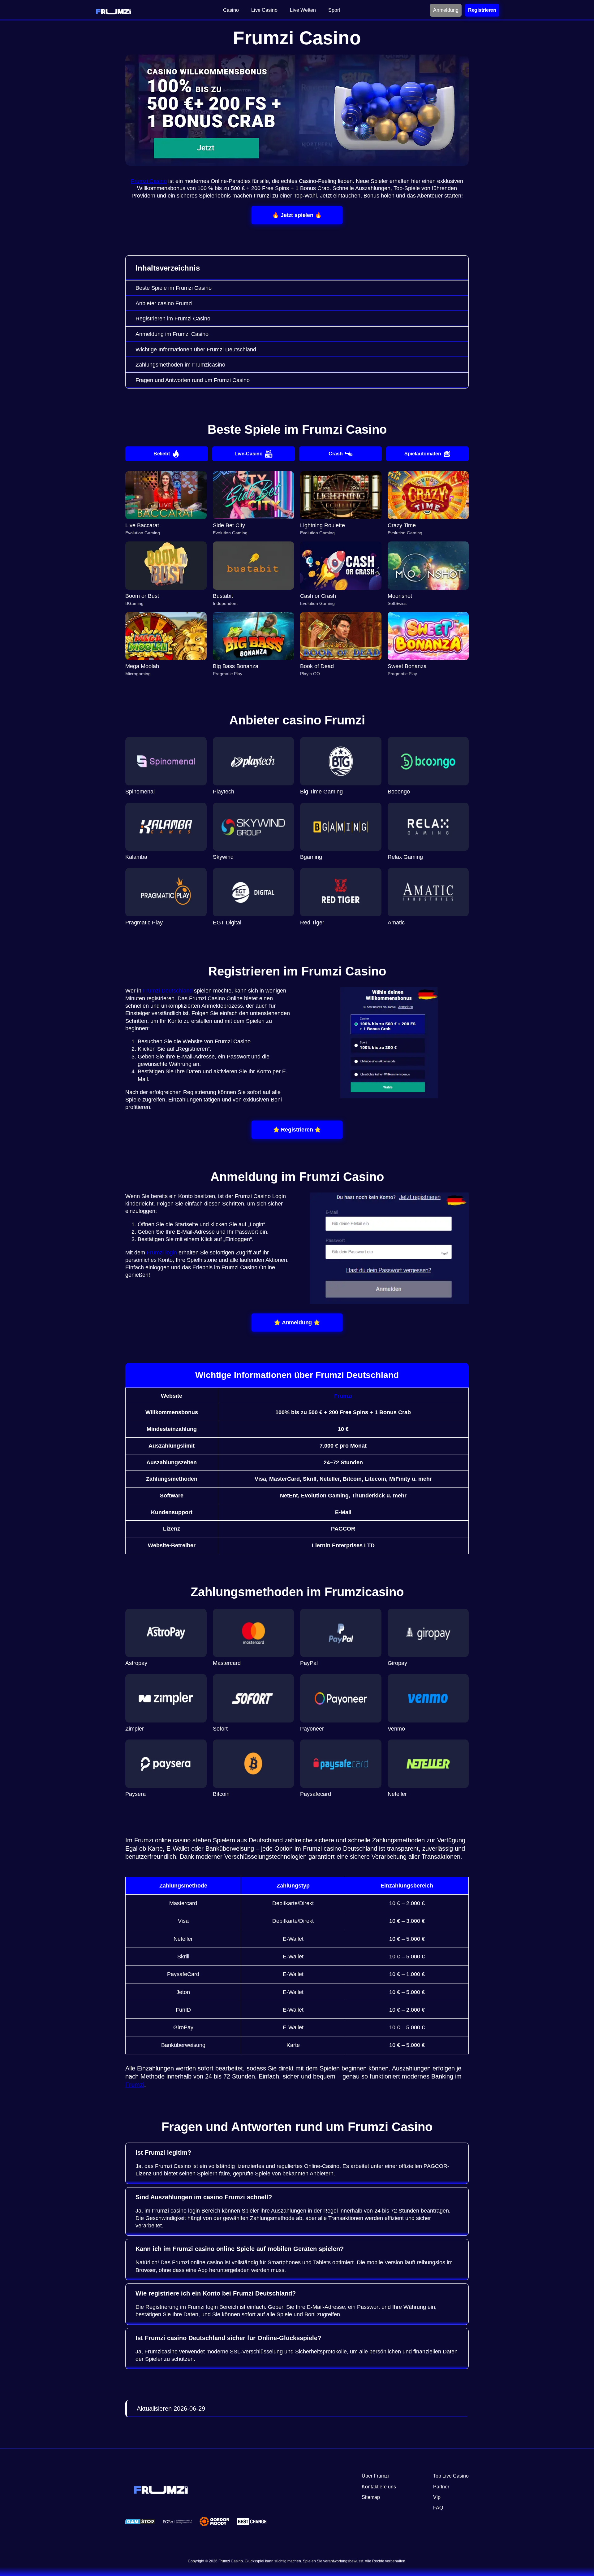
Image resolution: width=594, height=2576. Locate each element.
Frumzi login (162, 1253)
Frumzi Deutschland (168, 991)
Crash (336, 454)
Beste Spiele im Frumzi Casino (174, 288)
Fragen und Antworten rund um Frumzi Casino (193, 380)
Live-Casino (249, 454)
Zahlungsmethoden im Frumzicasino (180, 365)
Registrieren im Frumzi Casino (173, 319)
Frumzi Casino (149, 181)
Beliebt (162, 454)
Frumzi (343, 1396)
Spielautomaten (423, 454)
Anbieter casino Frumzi (164, 303)
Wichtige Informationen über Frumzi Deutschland (196, 350)
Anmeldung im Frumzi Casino (172, 334)
